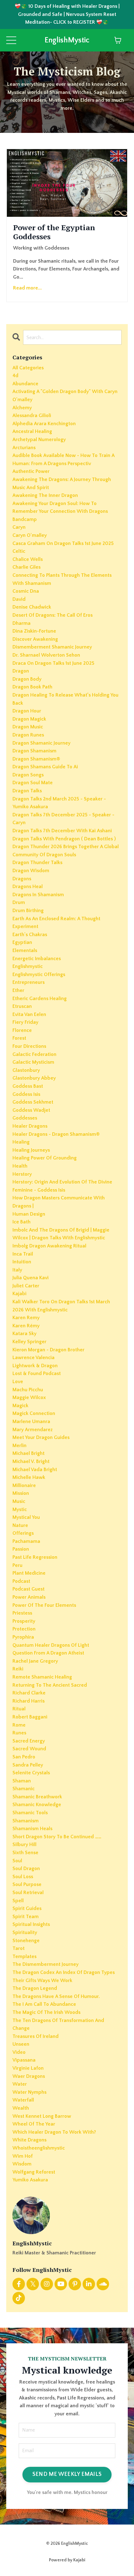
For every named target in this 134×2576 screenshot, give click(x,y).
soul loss (23, 1877)
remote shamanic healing (42, 1677)
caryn (19, 527)
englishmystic (28, 966)
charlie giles (26, 567)
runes (19, 1733)
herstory (22, 1174)
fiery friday (25, 1022)
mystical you (26, 1517)
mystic (20, 1509)
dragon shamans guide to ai (45, 767)
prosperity (24, 1621)
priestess (22, 1613)
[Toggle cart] (118, 40)
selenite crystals (31, 1773)
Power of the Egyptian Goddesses (54, 232)
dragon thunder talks (37, 863)
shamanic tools (30, 1813)
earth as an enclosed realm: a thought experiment (56, 923)
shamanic (24, 1789)
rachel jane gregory (35, 1661)
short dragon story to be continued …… (57, 1837)
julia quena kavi (31, 1278)
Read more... (27, 288)
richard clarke (29, 1693)
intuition (22, 1262)
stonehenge (26, 1941)
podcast (21, 1581)
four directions (29, 1046)
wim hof (23, 2156)
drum (19, 902)
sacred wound (29, 1749)
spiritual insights (31, 1924)
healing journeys (31, 1150)
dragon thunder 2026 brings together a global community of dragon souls (66, 851)
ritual (19, 1709)
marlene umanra (31, 1422)
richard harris (29, 1701)
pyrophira (23, 1637)
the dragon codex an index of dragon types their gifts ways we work (64, 1976)
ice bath (22, 1222)
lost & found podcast (37, 1373)
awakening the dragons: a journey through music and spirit (62, 484)
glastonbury (26, 1070)
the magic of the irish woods (46, 2012)
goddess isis (26, 1094)
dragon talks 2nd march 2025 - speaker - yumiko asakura (59, 803)
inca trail (23, 1254)
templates (24, 1956)
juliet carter (26, 1286)
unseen (21, 2044)
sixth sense (25, 1853)
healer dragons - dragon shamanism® (56, 1134)
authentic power (31, 471)
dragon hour (27, 711)
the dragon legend (35, 1988)
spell (18, 1901)
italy (17, 1270)
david (19, 599)
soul (17, 1861)
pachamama (26, 1541)
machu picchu (28, 1390)
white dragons (29, 2140)
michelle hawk (29, 1477)
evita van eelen (29, 1014)
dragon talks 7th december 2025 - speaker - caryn (63, 819)
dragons (22, 879)
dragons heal (28, 887)
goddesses (25, 1118)
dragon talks (27, 791)
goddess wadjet (31, 1110)
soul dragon (26, 1869)
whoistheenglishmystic (39, 2148)
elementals (25, 950)
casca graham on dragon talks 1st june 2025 (63, 543)
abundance (25, 384)
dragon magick (29, 719)
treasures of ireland (36, 2036)
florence (22, 1030)
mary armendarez (33, 1430)
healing (21, 1142)
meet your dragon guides (41, 1437)
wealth (21, 2108)
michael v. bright (31, 1461)
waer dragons (29, 2076)
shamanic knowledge (37, 1805)
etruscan (22, 1006)
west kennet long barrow (42, 2116)
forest (19, 1038)
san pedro (24, 1757)
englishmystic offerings (39, 975)
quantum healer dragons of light (51, 1645)
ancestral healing (32, 431)
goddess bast (28, 1086)
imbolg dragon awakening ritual (49, 1246)
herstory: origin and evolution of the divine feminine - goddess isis (62, 1186)
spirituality (25, 1932)
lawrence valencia (33, 1358)
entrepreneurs (29, 982)
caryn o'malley (30, 535)
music (19, 1501)
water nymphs (29, 2092)
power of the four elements (44, 1605)
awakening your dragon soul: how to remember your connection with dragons (60, 508)
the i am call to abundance (44, 2004)
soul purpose (27, 1884)
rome (19, 1725)
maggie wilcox (29, 1397)
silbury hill (24, 1845)
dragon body (27, 679)
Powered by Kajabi (67, 2560)
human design (29, 1214)
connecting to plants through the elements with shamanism (62, 579)
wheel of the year (34, 2124)
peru (17, 1565)
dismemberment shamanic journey (52, 647)
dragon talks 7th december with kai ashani (62, 831)
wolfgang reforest (34, 2172)
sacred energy (29, 1741)
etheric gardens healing (40, 999)
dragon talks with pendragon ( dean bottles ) (64, 839)
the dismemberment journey (45, 1964)
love (18, 1382)
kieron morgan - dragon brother (48, 1350)
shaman (22, 1781)
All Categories (28, 368)
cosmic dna (26, 591)
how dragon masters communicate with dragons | (59, 1202)
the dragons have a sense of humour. (56, 1996)
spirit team (26, 1917)
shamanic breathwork (37, 1797)
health (20, 1166)
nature (20, 1525)
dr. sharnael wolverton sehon (46, 655)
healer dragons (30, 1126)
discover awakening (35, 639)
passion (21, 1549)
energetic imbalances (37, 959)
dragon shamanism (34, 751)
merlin (19, 1446)
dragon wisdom (31, 871)
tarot (19, 1948)
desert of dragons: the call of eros (53, 615)
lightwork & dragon (35, 1366)
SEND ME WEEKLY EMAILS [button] (67, 2474)
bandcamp (25, 519)
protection (24, 1629)
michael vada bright (35, 1470)
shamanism (26, 1821)
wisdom (22, 2164)
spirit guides (27, 1908)
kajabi (19, 1294)
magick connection (34, 1413)
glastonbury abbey (34, 1078)
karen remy (26, 1318)
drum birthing (28, 911)
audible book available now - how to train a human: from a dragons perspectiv (63, 459)
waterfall (23, 2100)
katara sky (24, 1334)
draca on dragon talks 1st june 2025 (53, 663)
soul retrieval (28, 1893)
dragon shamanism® (36, 759)
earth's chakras (30, 935)
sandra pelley (28, 1765)
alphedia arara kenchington (44, 424)
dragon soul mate (33, 783)
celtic (19, 551)
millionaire (24, 1485)
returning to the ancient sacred (50, 1685)
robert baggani (30, 1717)
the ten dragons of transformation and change (58, 2024)
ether (18, 990)
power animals (29, 1597)
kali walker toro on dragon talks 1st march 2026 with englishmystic (61, 1306)
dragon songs (28, 775)
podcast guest (29, 1589)
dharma (22, 623)
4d (15, 376)
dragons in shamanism (38, 895)
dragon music (28, 727)
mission (21, 1493)
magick (20, 1406)
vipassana (24, 2060)
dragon (21, 671)
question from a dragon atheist (48, 1653)
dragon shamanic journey (41, 743)
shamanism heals (32, 1829)
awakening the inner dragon (45, 495)
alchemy (22, 408)
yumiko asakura (30, 2180)
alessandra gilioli (32, 416)
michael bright (29, 1453)
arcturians (24, 448)
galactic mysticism (33, 1062)
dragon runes (28, 735)
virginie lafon (28, 2068)
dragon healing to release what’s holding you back (65, 699)
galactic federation (34, 1054)
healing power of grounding (45, 1158)
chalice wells (28, 559)
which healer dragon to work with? (54, 2132)
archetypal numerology (39, 440)
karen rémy (26, 1326)
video (19, 2052)
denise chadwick (32, 607)
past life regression (35, 1557)
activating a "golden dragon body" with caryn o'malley (65, 396)
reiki (18, 1669)
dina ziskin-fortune (34, 631)
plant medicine (29, 1573)
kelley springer (29, 1342)
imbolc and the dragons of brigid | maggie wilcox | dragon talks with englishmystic (61, 1234)
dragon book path (32, 687)
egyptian (22, 942)
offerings (23, 1533)
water (20, 2084)
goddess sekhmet (33, 1102)
